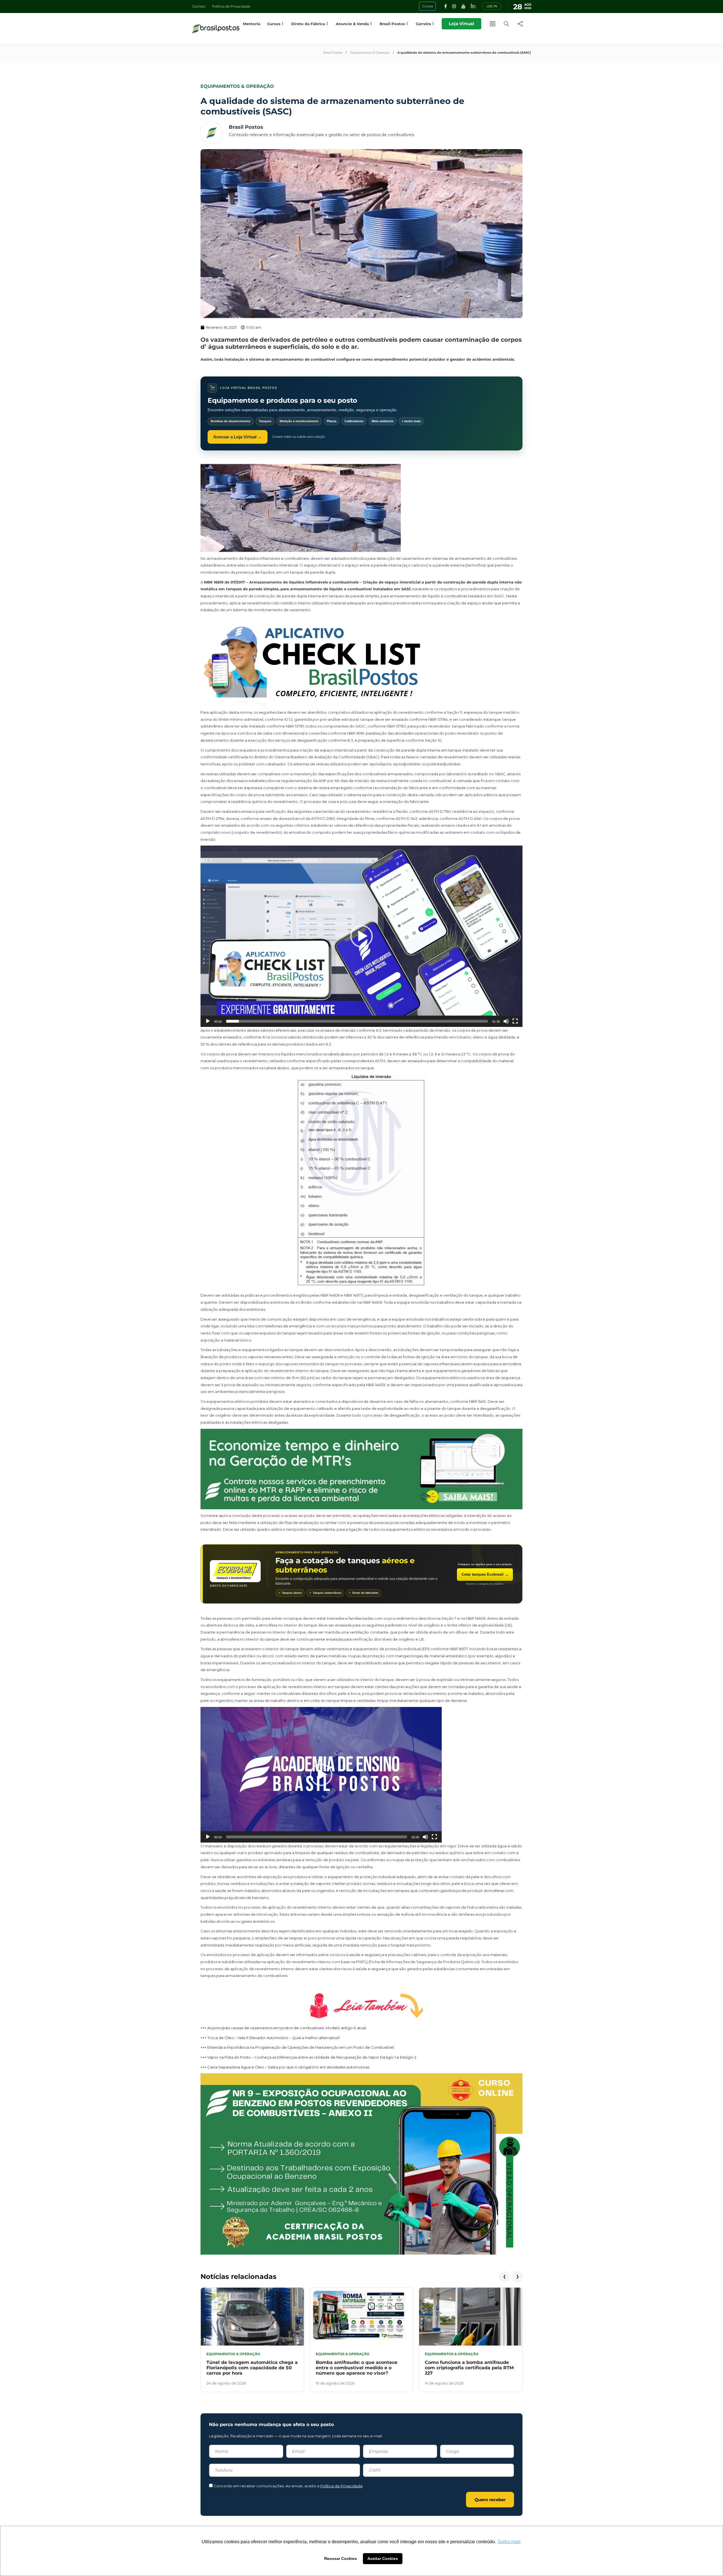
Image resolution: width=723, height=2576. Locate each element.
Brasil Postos (333, 53)
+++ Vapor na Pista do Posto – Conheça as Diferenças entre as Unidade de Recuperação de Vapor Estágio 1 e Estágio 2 (308, 2057)
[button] (361, 936)
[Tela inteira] (515, 1021)
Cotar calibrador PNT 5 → (484, 1574)
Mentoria (252, 24)
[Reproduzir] (208, 1021)
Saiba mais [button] (509, 2542)
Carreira (423, 24)
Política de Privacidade (231, 6)
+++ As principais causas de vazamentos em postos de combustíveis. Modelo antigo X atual (283, 2028)
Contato (199, 6)
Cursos (274, 24)
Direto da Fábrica (308, 24)
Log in (492, 6)
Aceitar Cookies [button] (383, 2558)
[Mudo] (506, 1021)
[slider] (357, 1021)
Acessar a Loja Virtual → (238, 437)
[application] (361, 936)
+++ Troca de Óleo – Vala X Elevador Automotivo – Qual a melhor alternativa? (270, 2038)
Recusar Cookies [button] (341, 2558)
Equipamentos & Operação (370, 53)
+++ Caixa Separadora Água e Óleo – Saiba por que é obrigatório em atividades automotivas (285, 2067)
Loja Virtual (461, 24)
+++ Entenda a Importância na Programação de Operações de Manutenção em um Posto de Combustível (297, 2047)
